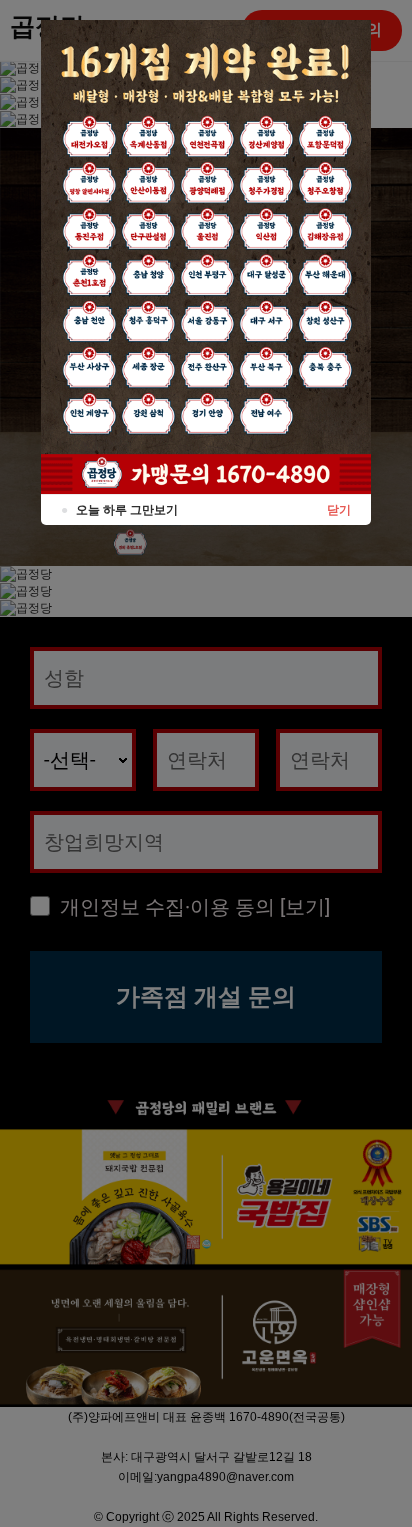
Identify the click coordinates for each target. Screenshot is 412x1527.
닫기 (339, 510)
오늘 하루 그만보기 (119, 510)
